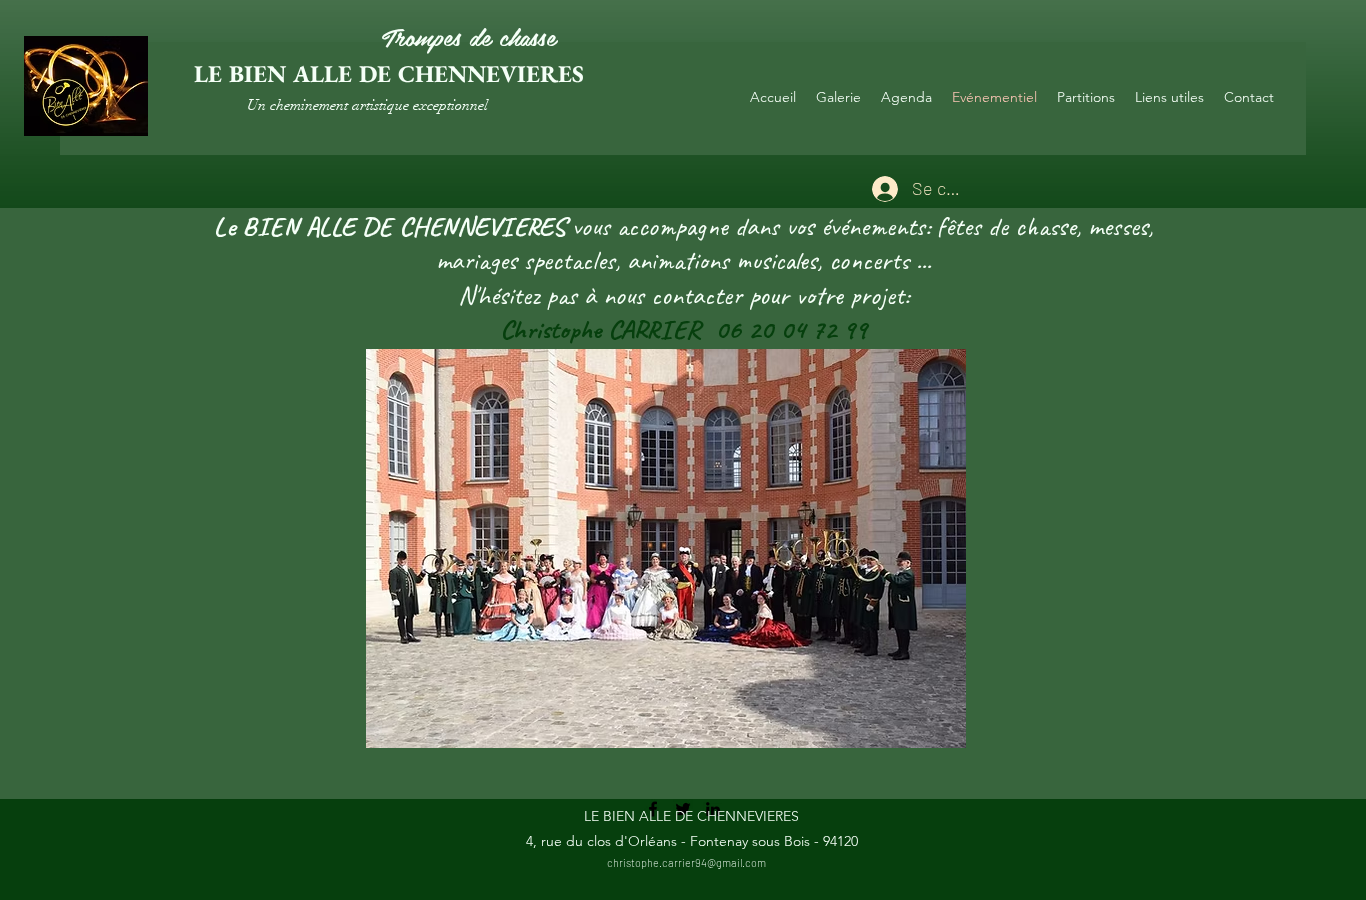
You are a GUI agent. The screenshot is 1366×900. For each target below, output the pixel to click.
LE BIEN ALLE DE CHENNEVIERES (389, 73)
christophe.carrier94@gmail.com (686, 862)
